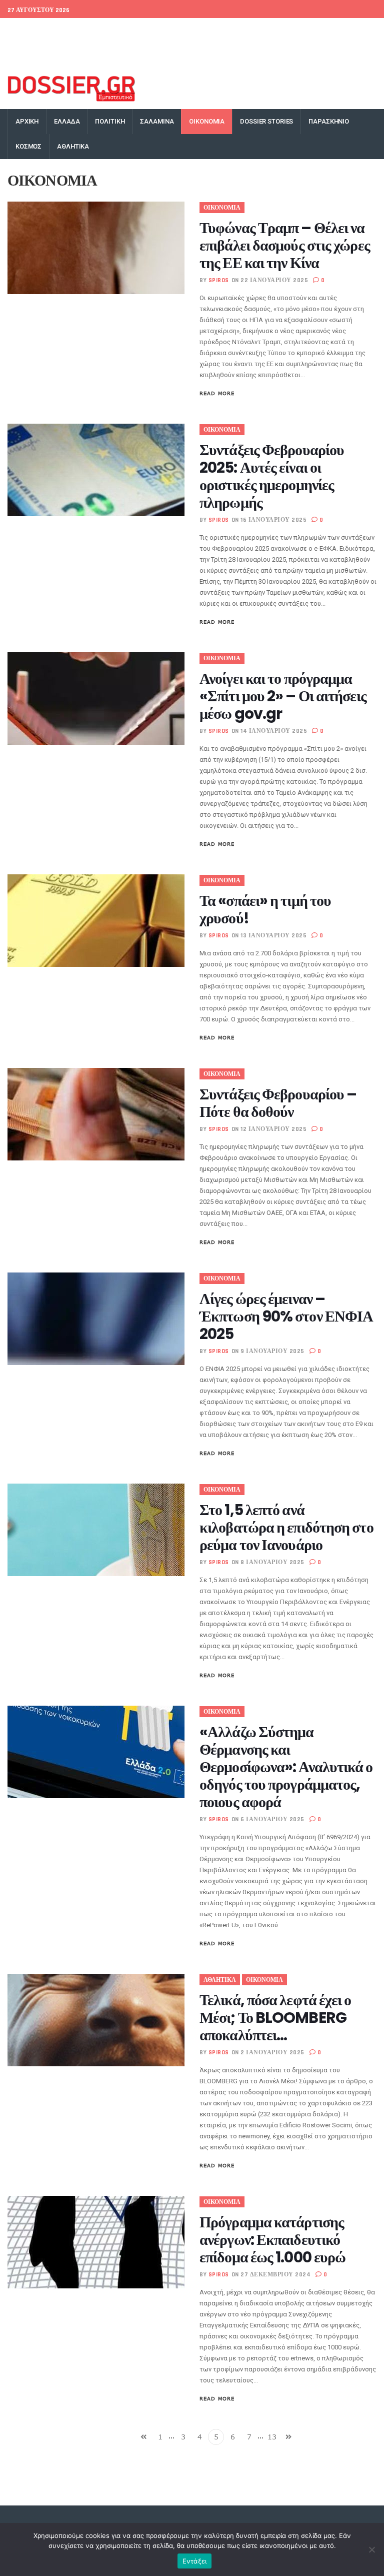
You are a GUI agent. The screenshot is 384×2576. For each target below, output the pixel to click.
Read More (217, 393)
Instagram (321, 31)
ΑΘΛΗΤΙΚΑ (73, 146)
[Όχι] (371, 2549)
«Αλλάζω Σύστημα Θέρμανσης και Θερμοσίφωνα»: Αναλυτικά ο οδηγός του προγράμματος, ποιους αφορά (286, 1767)
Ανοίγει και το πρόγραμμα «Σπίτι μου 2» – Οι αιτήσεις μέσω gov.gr (283, 696)
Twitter (250, 31)
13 (272, 2437)
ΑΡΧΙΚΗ (27, 121)
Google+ (283, 31)
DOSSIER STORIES (266, 121)
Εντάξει (195, 2561)
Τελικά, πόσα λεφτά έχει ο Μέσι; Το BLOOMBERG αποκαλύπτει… (275, 2018)
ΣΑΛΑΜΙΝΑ (157, 121)
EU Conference (30, 31)
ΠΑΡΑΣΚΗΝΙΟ (329, 121)
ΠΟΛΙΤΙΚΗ (110, 121)
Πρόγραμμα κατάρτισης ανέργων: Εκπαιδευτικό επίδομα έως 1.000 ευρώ (272, 2240)
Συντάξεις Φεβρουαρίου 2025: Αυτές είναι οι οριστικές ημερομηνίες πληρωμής (272, 476)
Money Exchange (38, 56)
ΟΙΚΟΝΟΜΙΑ (207, 121)
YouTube (359, 31)
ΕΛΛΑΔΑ (67, 121)
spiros (219, 280)
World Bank (79, 31)
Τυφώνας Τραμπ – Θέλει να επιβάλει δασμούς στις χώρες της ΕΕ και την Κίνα (285, 245)
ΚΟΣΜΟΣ (28, 146)
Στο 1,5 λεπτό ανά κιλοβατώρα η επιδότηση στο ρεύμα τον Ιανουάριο (286, 1527)
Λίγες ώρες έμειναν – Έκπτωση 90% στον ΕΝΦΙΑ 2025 (286, 1316)
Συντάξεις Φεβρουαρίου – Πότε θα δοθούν (278, 1103)
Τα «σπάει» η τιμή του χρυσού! (265, 909)
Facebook (216, 31)
